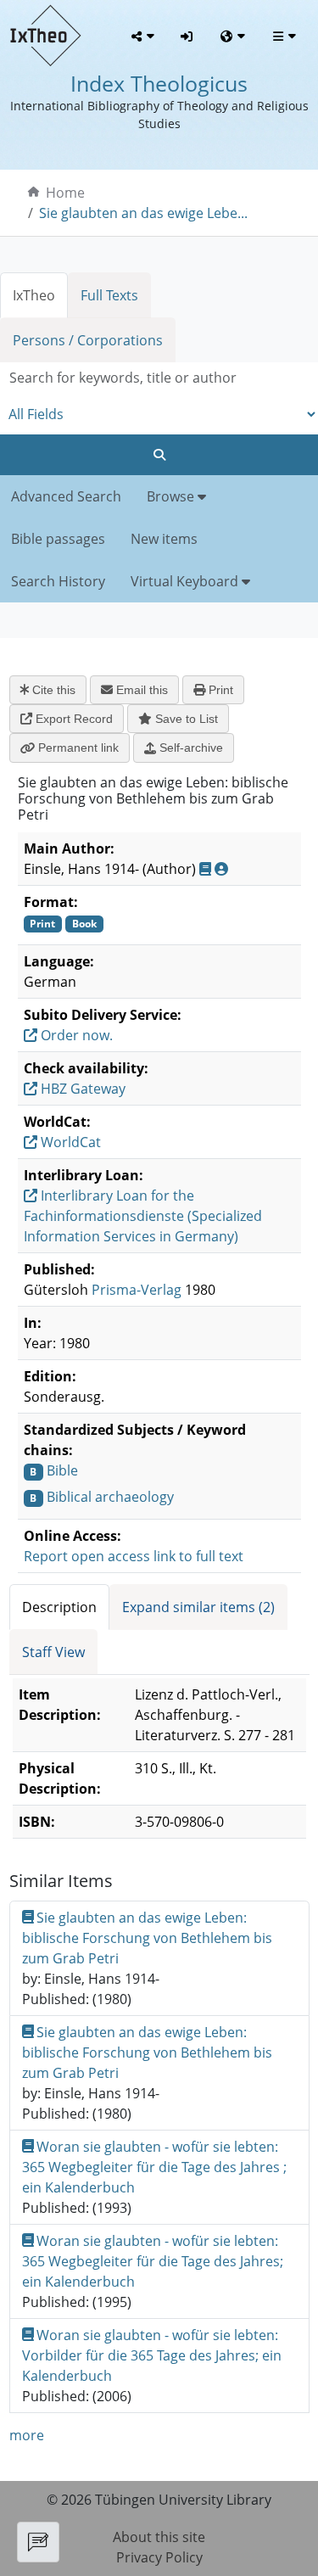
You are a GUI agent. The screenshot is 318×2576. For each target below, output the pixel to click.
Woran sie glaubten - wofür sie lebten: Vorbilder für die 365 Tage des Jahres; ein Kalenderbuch (152, 2355)
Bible (62, 1470)
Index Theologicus (159, 83)
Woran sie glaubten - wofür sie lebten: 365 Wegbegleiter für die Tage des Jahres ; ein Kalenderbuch (154, 2167)
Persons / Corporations (88, 340)
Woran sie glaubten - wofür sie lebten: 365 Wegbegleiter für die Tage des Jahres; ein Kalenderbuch (153, 2261)
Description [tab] (59, 1607)
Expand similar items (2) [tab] (198, 1607)
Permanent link (77, 748)
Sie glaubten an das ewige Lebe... (143, 213)
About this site (159, 2537)
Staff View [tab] (53, 1652)
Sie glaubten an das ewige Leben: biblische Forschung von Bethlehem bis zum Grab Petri (147, 1938)
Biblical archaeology (110, 1497)
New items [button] (164, 539)
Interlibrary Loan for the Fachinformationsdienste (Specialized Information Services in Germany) (143, 1216)
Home (65, 193)
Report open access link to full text (134, 1556)
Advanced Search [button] (66, 496)
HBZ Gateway (81, 1089)
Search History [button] (58, 581)
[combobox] (159, 378)
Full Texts (109, 295)
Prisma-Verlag (137, 1290)
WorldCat (69, 1142)
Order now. (75, 1035)
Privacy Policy (159, 2557)
